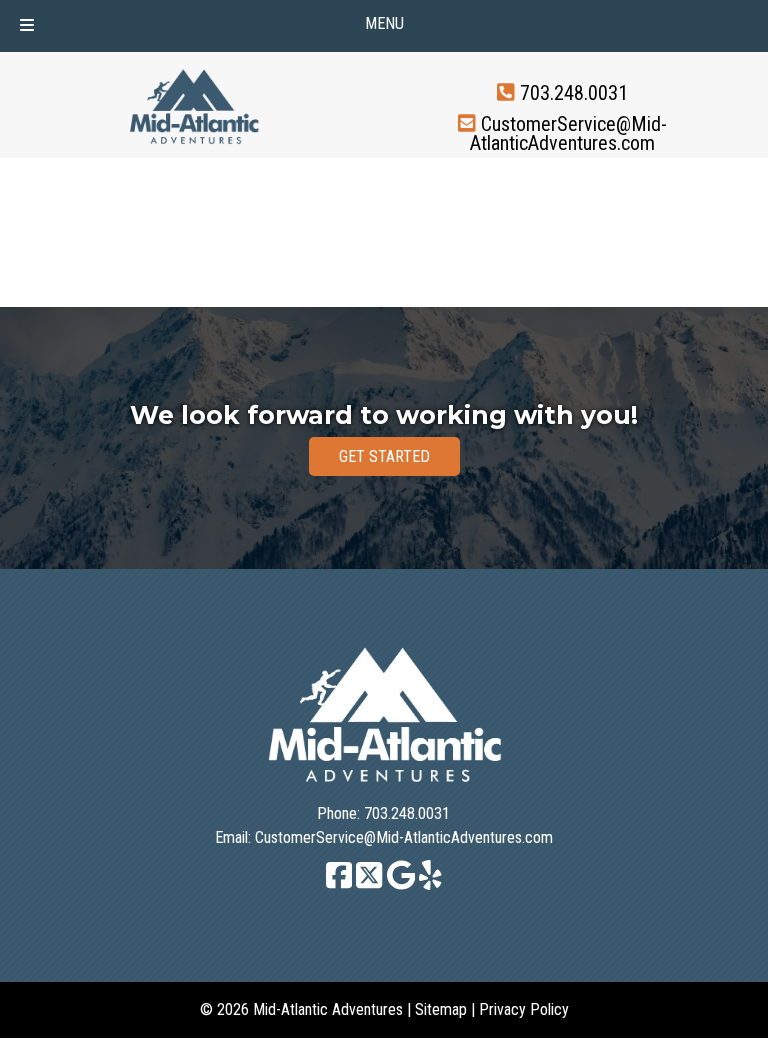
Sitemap (441, 1009)
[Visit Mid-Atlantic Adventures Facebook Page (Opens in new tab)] (339, 884)
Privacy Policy (524, 1009)
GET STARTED (384, 456)
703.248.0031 (574, 93)
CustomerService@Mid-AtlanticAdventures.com (568, 133)
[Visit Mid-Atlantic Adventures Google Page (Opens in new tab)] (401, 884)
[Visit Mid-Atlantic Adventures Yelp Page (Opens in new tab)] (430, 884)
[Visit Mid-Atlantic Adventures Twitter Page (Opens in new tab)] (369, 884)
